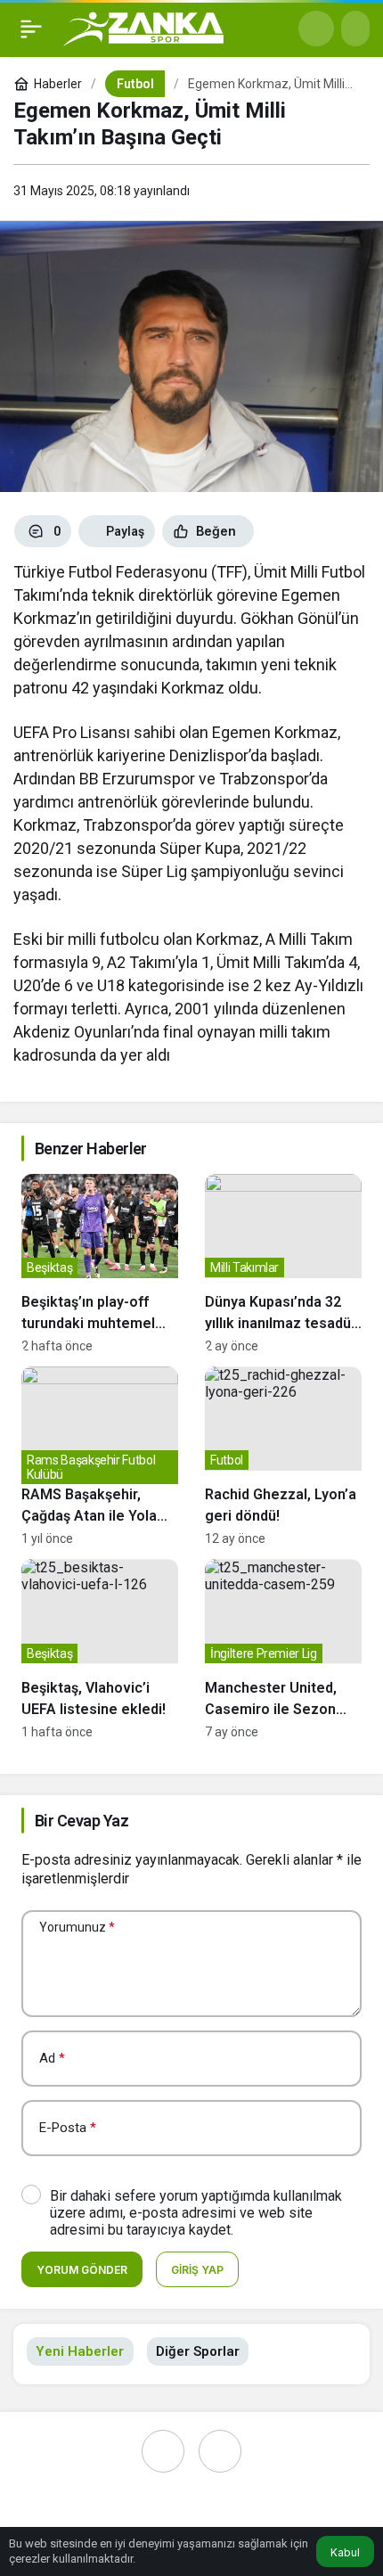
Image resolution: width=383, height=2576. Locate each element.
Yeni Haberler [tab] (80, 2351)
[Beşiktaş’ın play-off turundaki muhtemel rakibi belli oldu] (100, 1263)
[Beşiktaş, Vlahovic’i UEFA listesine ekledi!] (100, 1649)
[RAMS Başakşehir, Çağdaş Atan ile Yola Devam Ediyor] (100, 1456)
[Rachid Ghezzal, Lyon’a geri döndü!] (283, 1456)
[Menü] (31, 29)
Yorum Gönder (82, 2270)
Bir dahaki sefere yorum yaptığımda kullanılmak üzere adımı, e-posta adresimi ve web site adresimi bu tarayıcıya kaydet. (196, 2213)
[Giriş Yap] (355, 29)
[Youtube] (163, 2451)
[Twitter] (220, 2451)
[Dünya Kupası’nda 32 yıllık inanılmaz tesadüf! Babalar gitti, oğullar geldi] (283, 1263)
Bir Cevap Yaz (81, 1821)
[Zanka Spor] (143, 27)
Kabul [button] (345, 2552)
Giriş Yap (197, 2270)
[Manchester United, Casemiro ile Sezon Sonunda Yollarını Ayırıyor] (283, 1649)
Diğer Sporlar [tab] (198, 2351)
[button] (316, 29)
